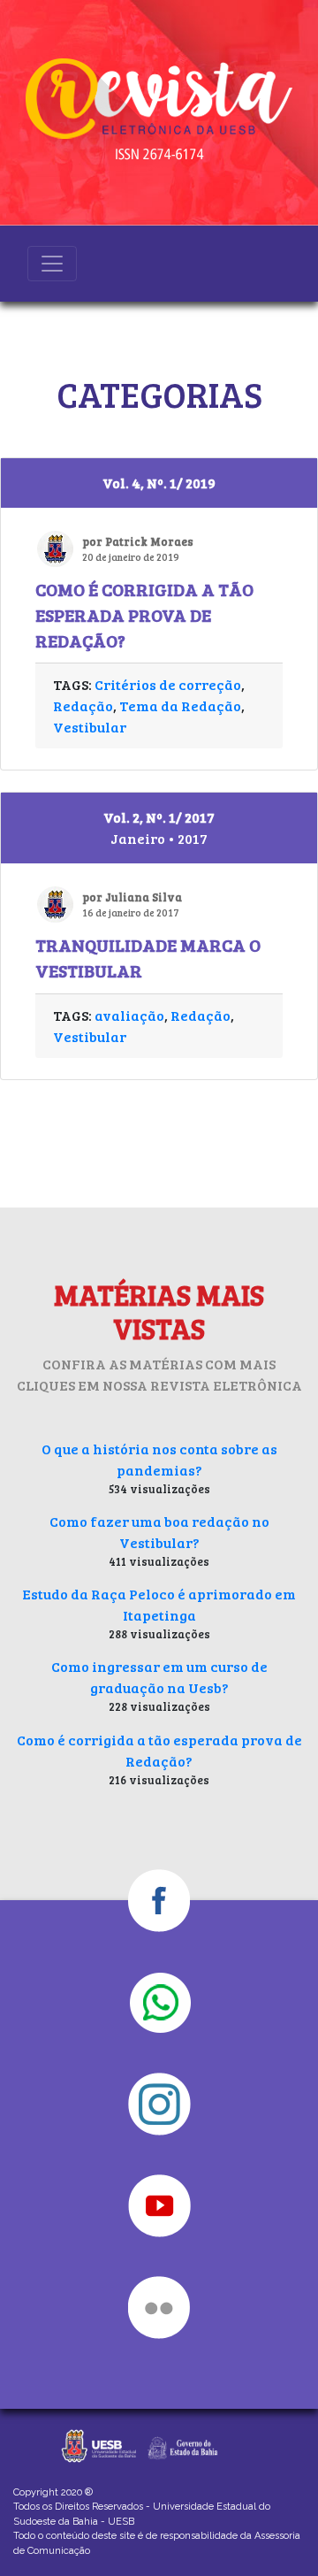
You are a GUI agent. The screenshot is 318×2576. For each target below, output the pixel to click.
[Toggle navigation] (52, 264)
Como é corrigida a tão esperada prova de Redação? (144, 615)
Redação (83, 705)
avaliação (129, 1015)
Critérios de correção (168, 684)
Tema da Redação (180, 705)
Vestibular (90, 727)
